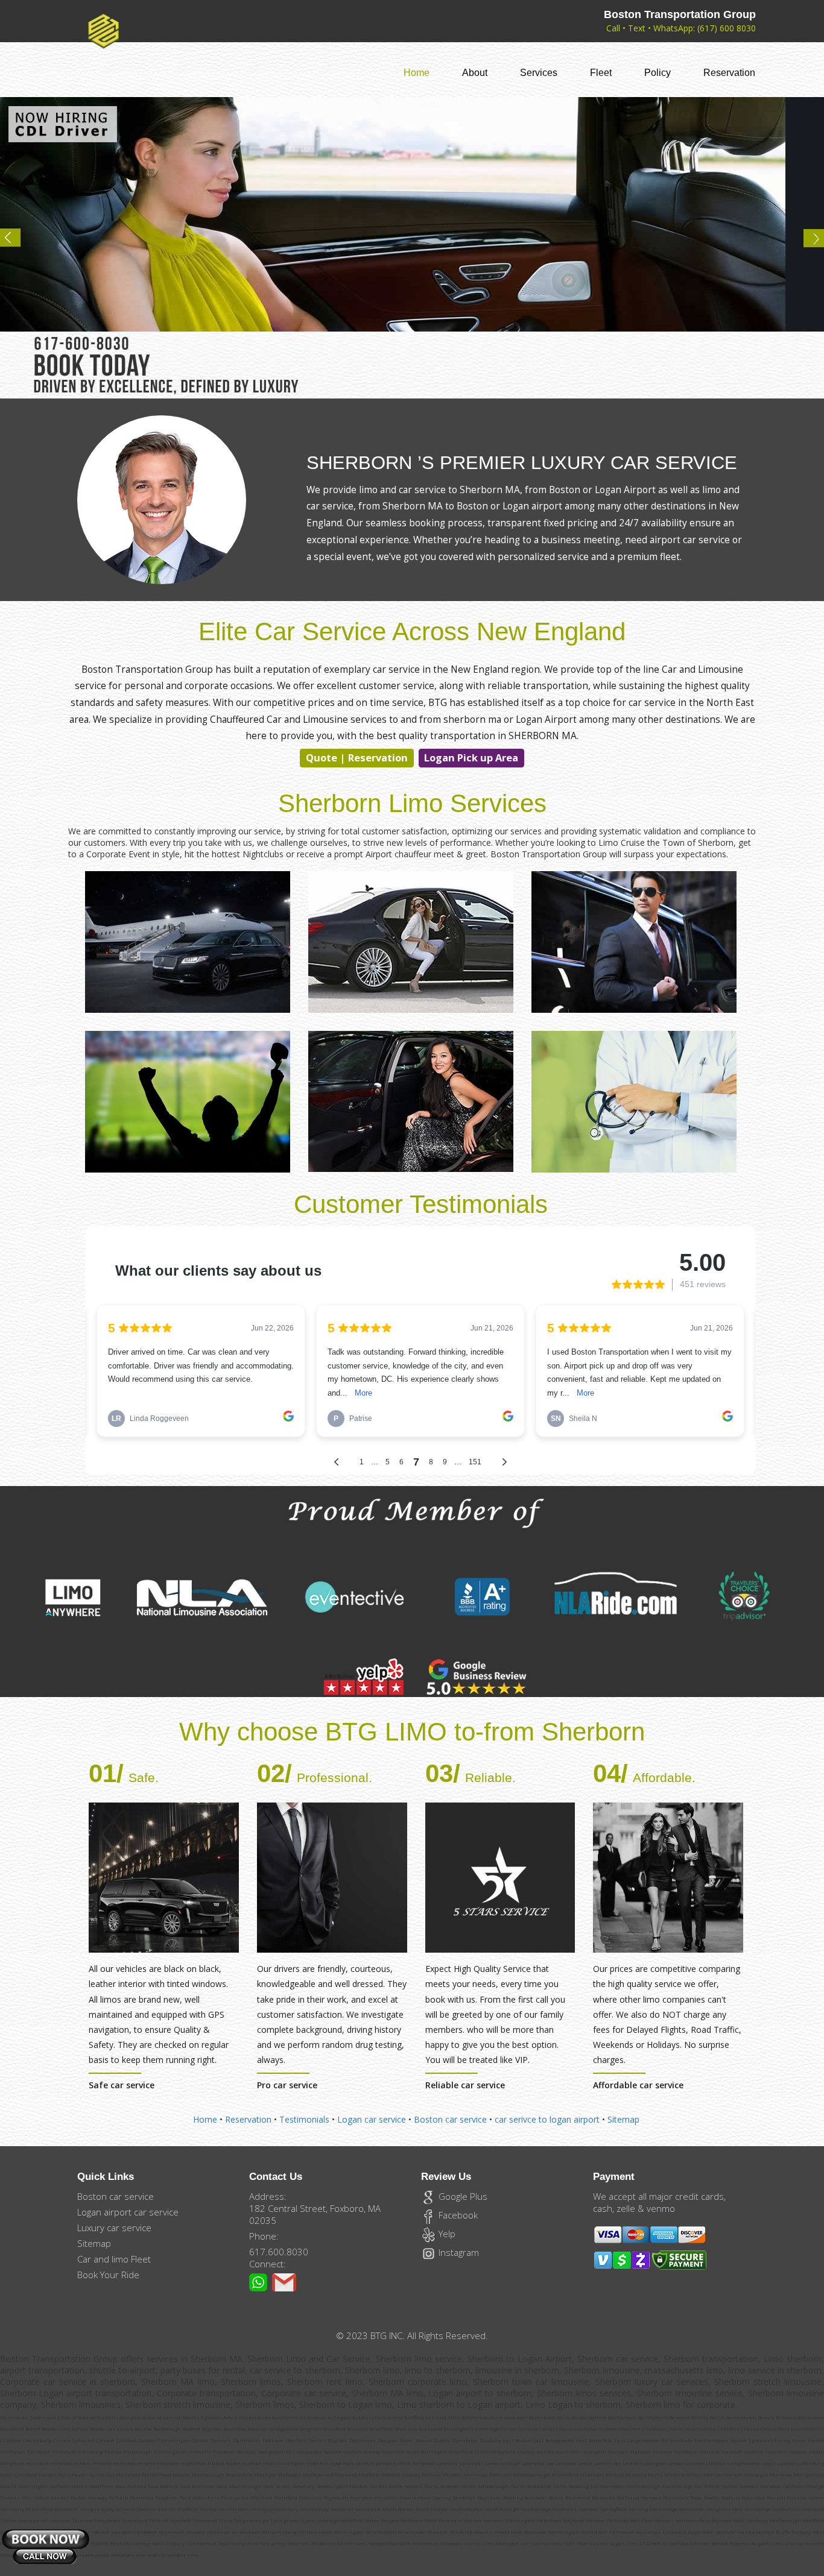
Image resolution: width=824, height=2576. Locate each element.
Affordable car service (638, 2085)
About (475, 73)
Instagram (458, 2252)
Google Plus (462, 2196)
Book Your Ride (108, 2275)
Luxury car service (114, 2228)
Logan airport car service (128, 2212)
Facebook (457, 2215)
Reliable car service (465, 2085)
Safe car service (122, 2085)
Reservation (729, 73)
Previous (16, 242)
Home (417, 72)
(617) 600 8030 (727, 28)
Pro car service (287, 2085)
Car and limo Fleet (114, 2259)
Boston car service (450, 2119)
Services (539, 73)
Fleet (601, 73)
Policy (658, 73)
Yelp (446, 2234)
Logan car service (372, 2119)
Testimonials (304, 2119)
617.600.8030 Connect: (279, 2258)
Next (808, 242)
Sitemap (623, 2119)
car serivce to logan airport (548, 2119)
